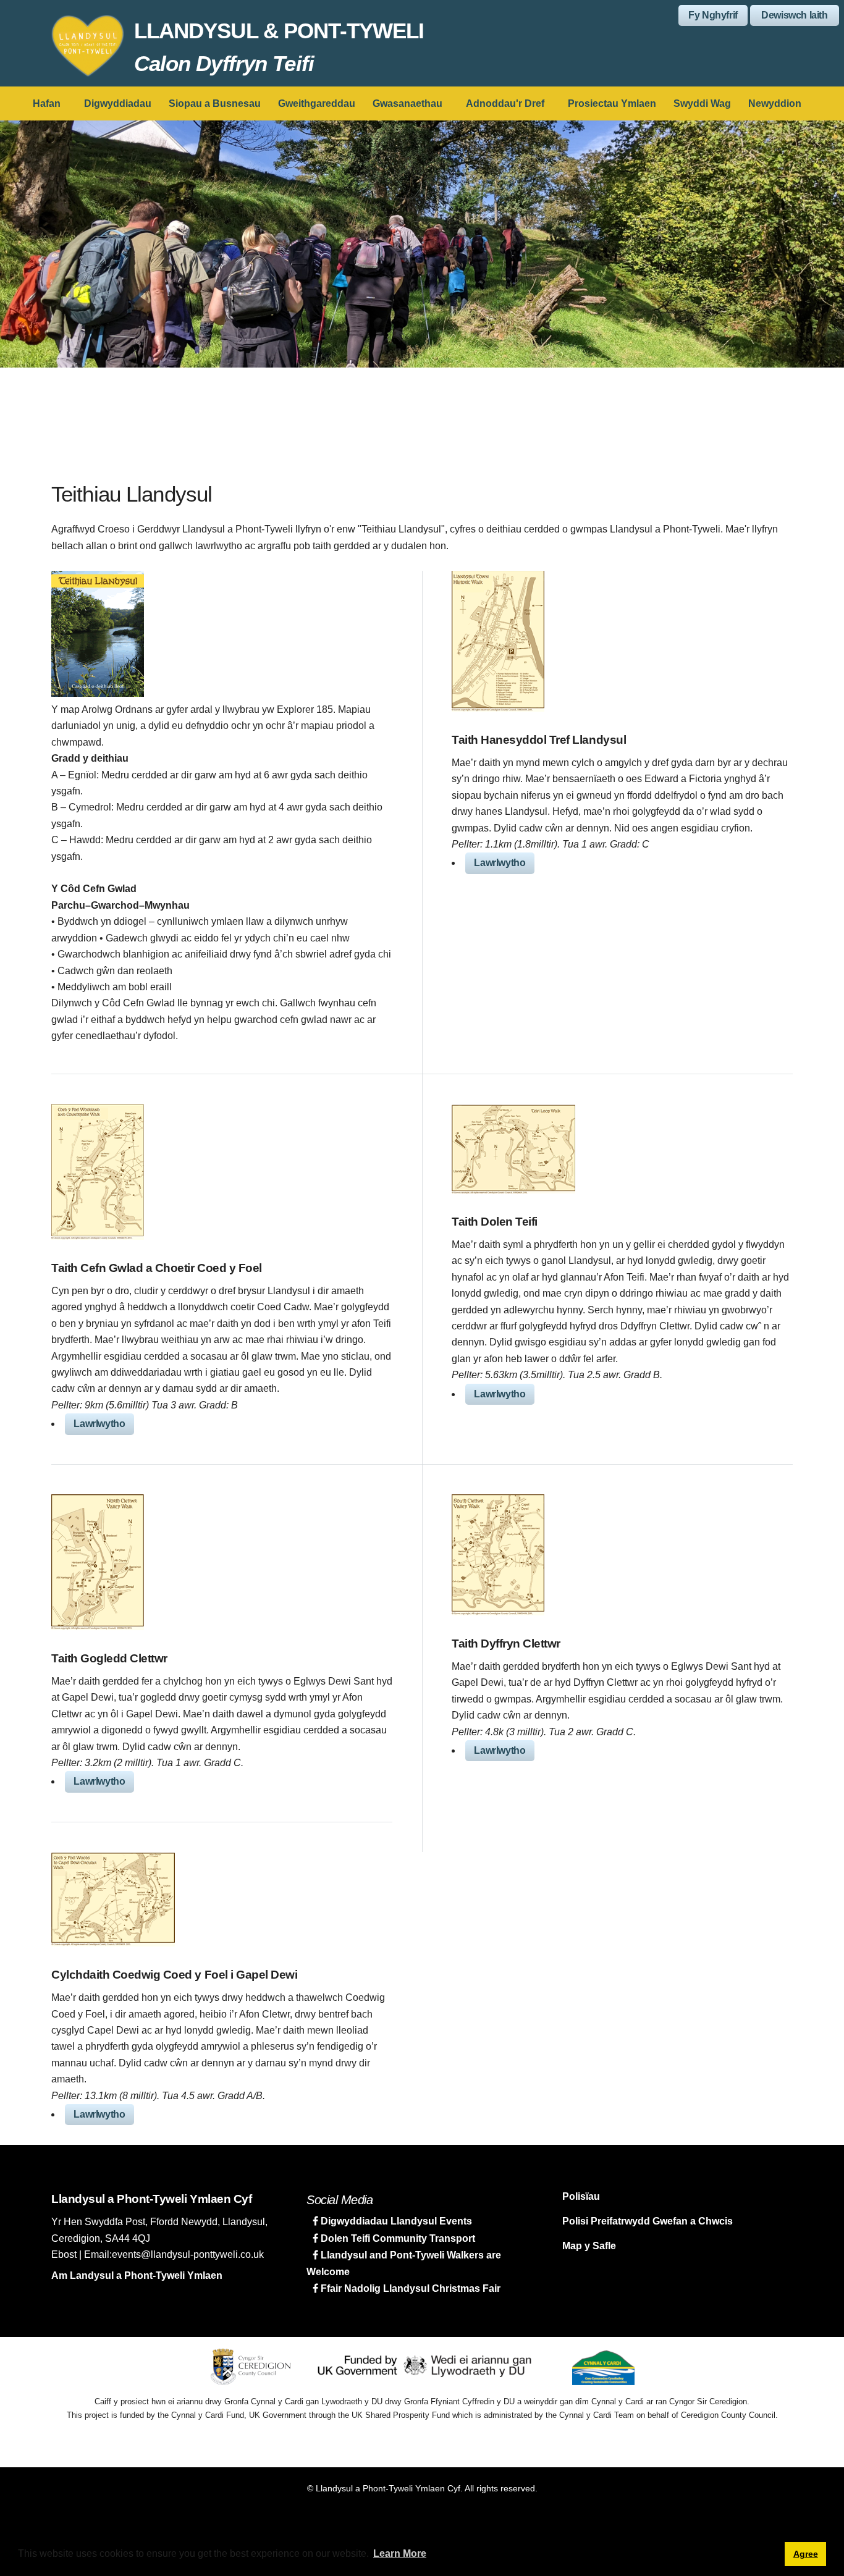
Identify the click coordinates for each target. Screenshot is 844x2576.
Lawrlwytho (500, 863)
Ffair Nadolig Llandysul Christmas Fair (409, 2288)
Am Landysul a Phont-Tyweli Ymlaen (137, 2275)
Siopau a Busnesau (215, 103)
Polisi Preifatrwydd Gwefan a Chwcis (648, 2221)
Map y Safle (589, 2246)
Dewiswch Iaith (794, 15)
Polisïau (581, 2196)
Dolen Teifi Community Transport (397, 2238)
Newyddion (775, 103)
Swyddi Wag (702, 103)
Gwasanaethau (407, 103)
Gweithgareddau (317, 103)
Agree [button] (806, 2554)
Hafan (47, 103)
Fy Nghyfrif (713, 15)
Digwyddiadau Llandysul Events (395, 2221)
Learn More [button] (400, 2553)
